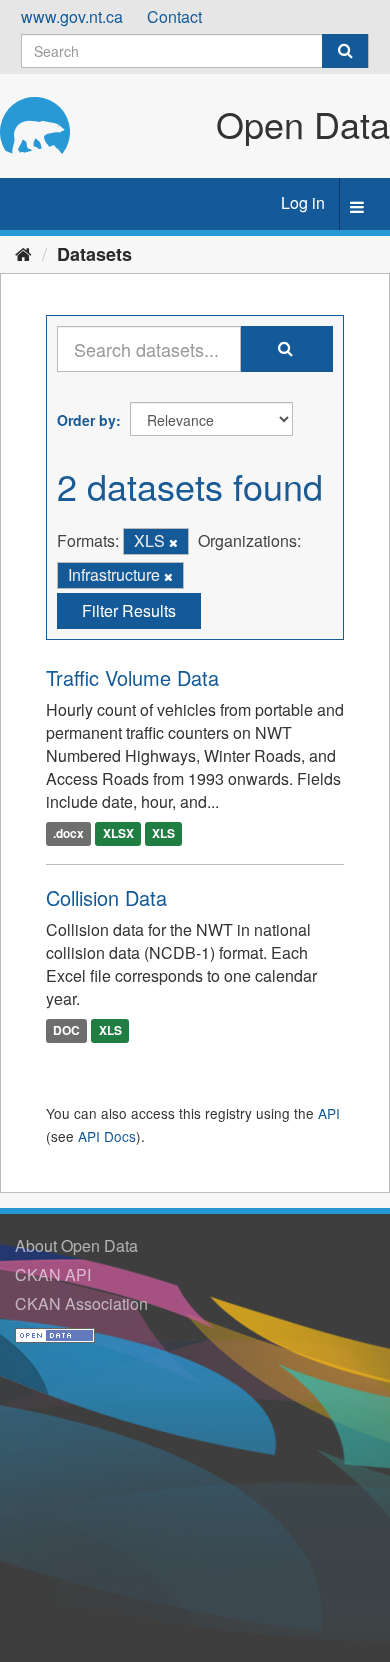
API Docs (107, 1136)
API (329, 1113)
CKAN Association (81, 1303)
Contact (174, 16)
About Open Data (76, 1245)
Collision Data (106, 897)
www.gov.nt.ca (72, 16)
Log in (303, 202)
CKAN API (53, 1274)
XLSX (118, 834)
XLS (163, 834)
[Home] (23, 253)
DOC (66, 1031)
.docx (68, 834)
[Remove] (173, 542)
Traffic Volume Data (132, 677)
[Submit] (345, 51)
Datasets (94, 254)
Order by (86, 420)
